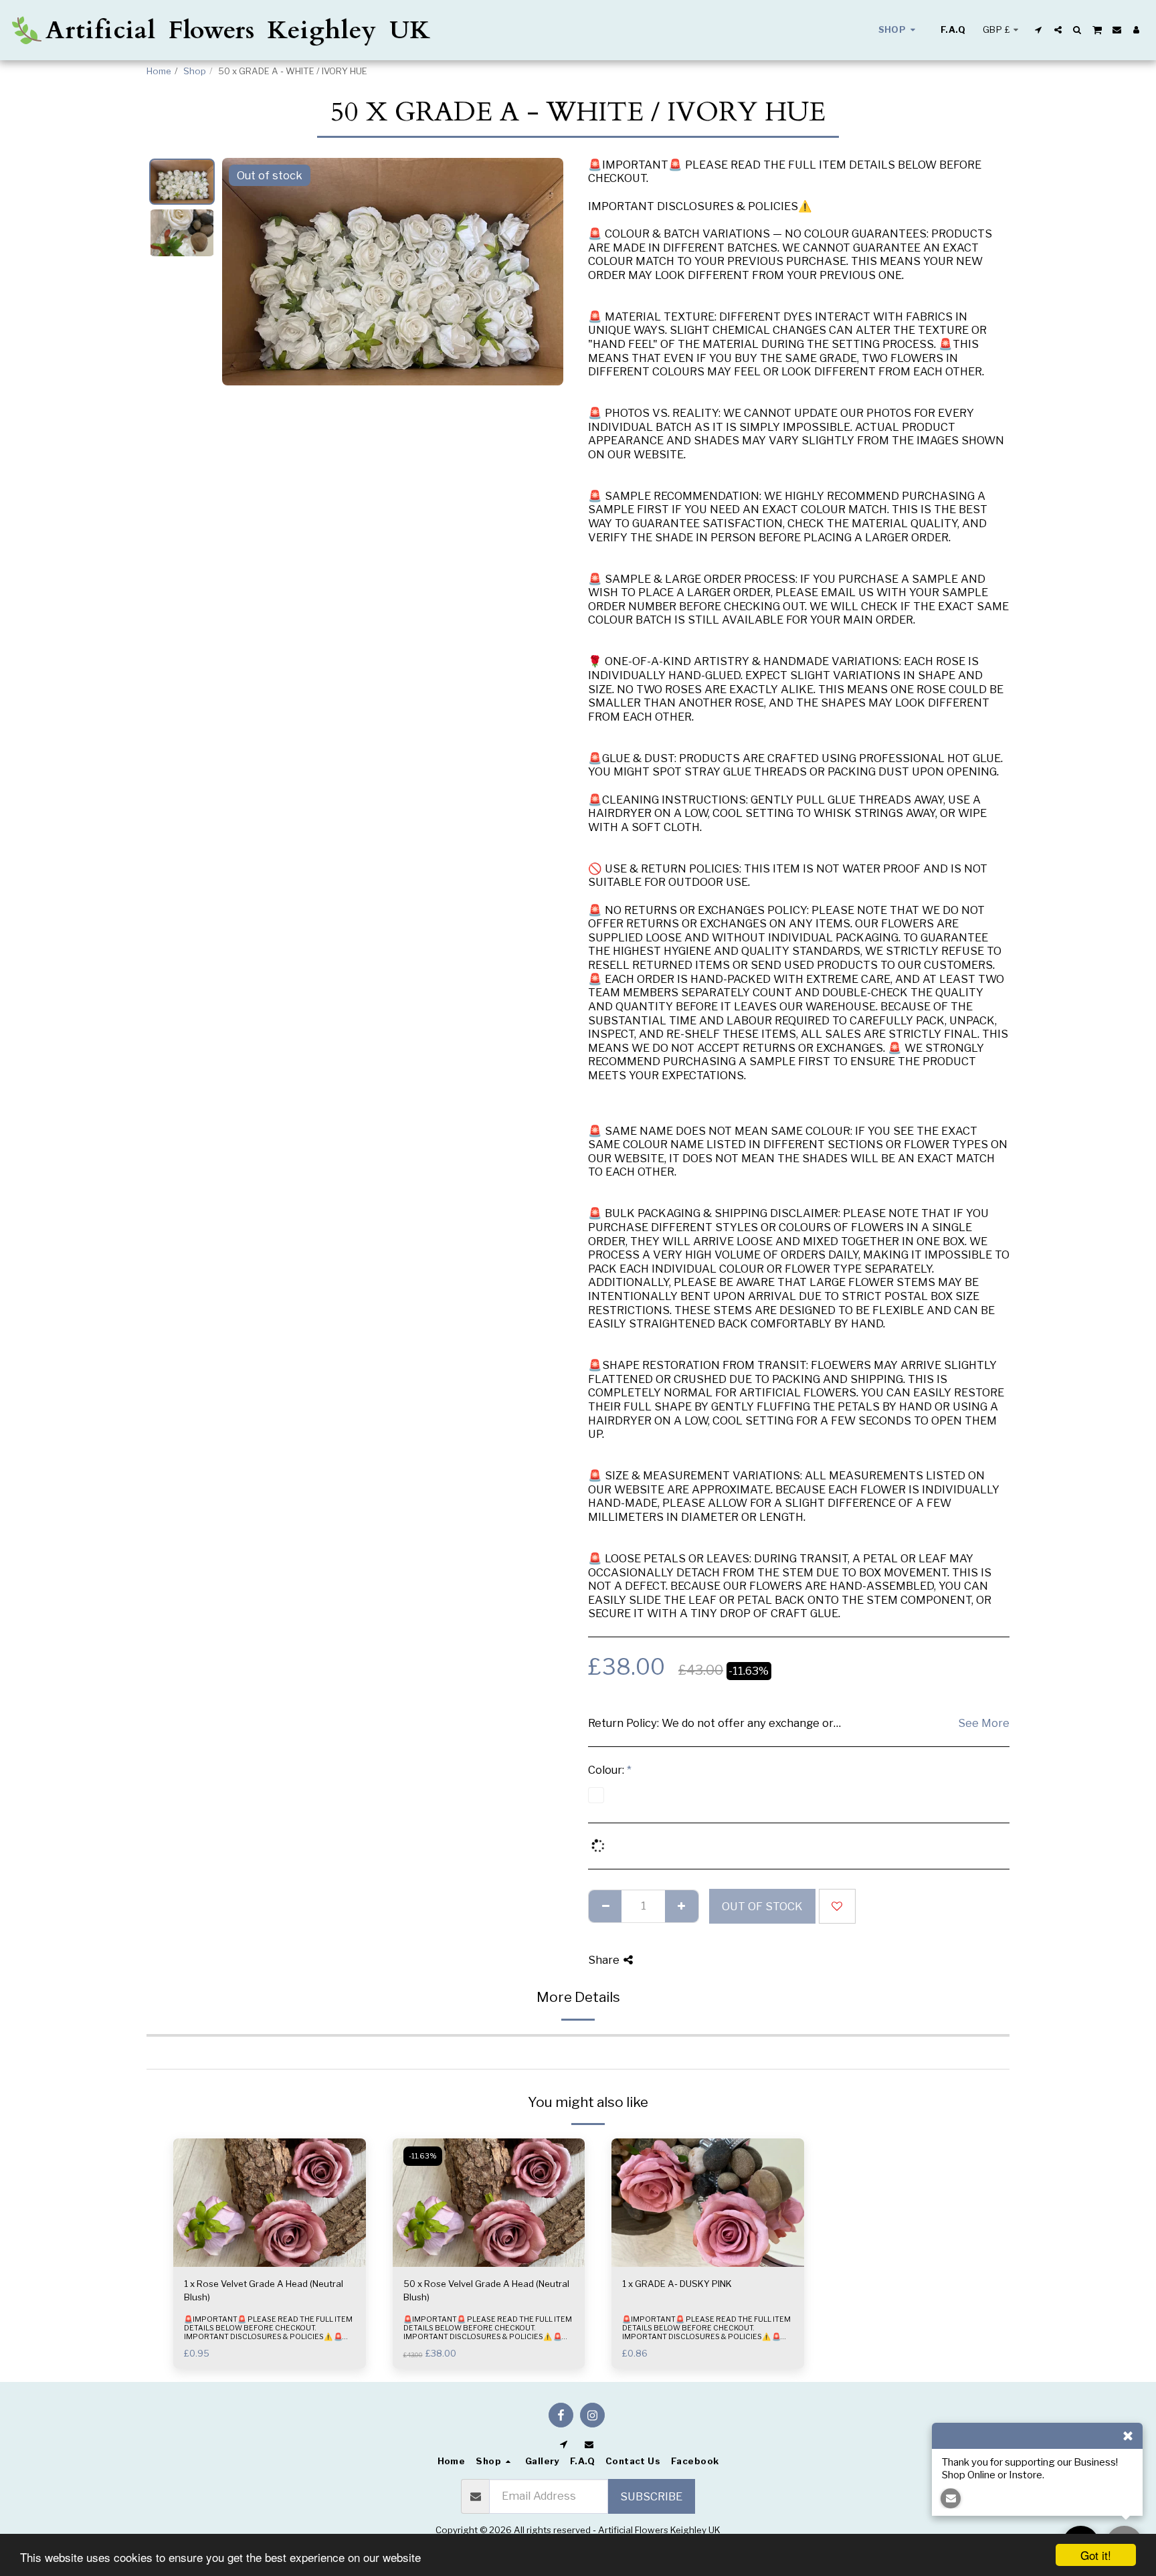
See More (984, 1723)
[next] (542, 272)
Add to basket (273, 2263)
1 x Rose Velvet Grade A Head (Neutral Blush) (264, 2290)
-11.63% (423, 2156)
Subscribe (651, 2496)
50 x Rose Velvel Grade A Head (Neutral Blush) (486, 2290)
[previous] (244, 272)
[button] (1039, 30)
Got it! (1096, 2555)
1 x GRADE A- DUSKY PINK (677, 2284)
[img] (270, 2203)
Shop (195, 71)
